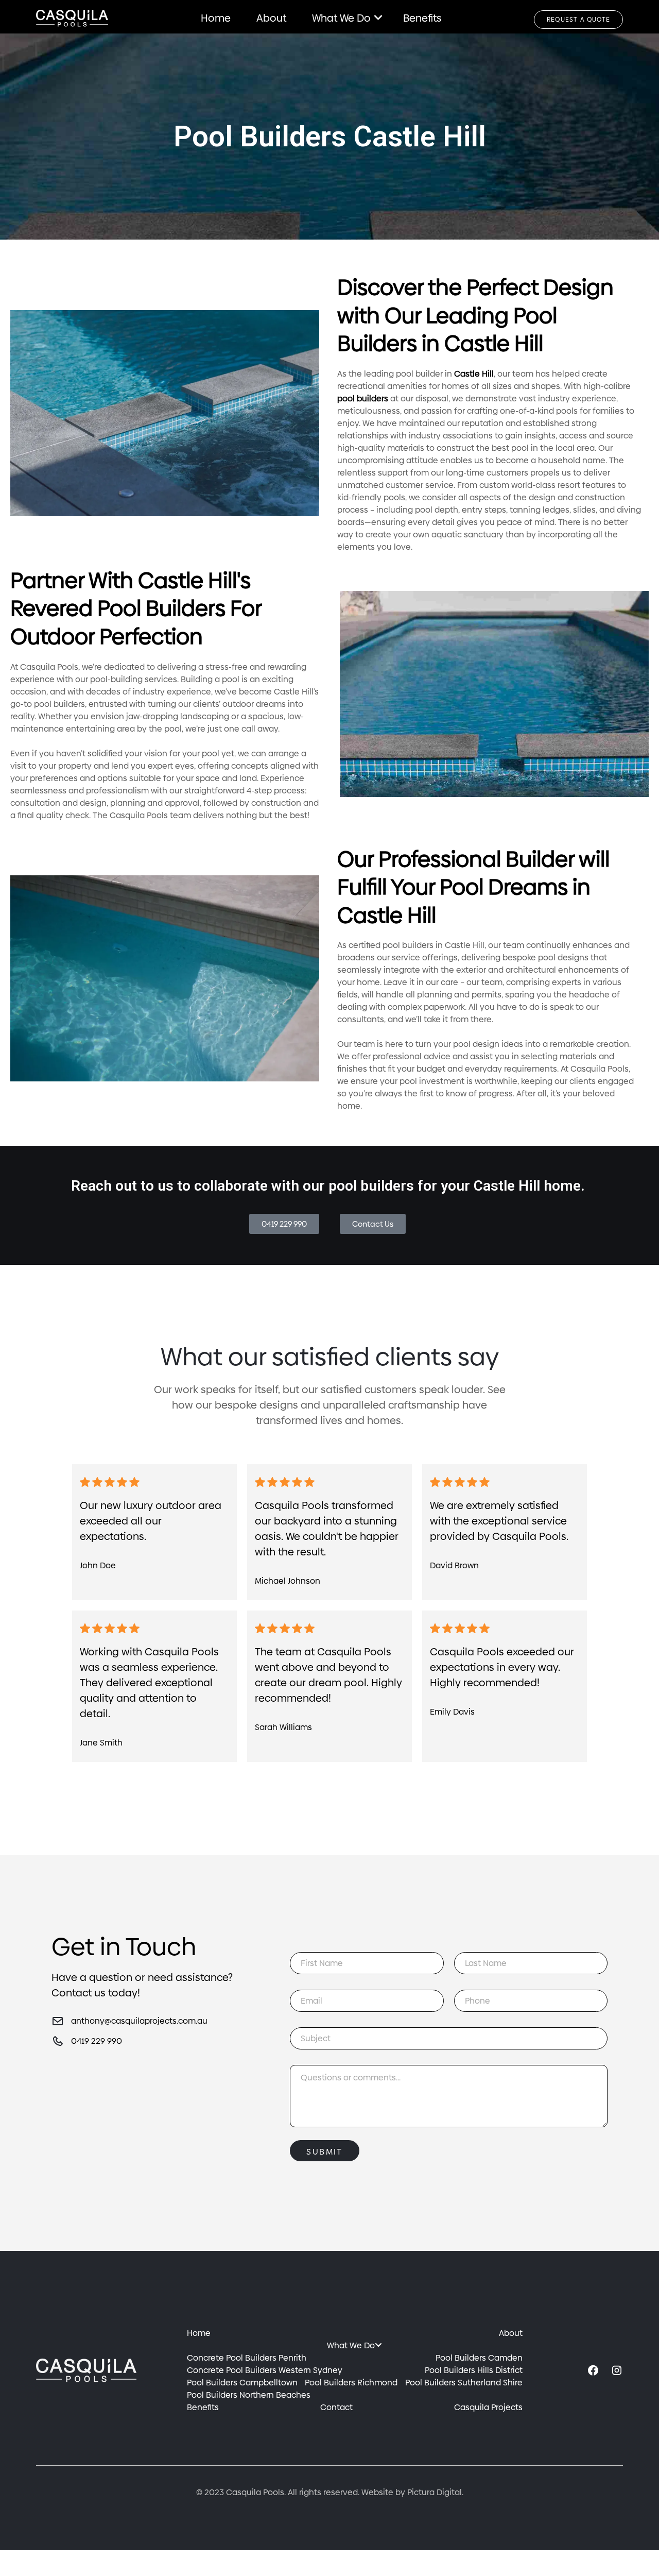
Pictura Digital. (435, 2492)
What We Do (341, 18)
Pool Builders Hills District (474, 2370)
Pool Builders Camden (479, 2358)
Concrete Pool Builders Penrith (247, 2358)
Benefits (422, 18)
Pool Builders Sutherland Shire (464, 2383)
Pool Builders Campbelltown (242, 2383)
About (271, 18)
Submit (324, 2152)
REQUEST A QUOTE (578, 20)
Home (216, 18)
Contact (336, 2407)
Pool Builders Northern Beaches (249, 2395)
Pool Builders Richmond (351, 2383)
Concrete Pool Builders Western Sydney (265, 2370)
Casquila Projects (488, 2407)
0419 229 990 (97, 2041)
